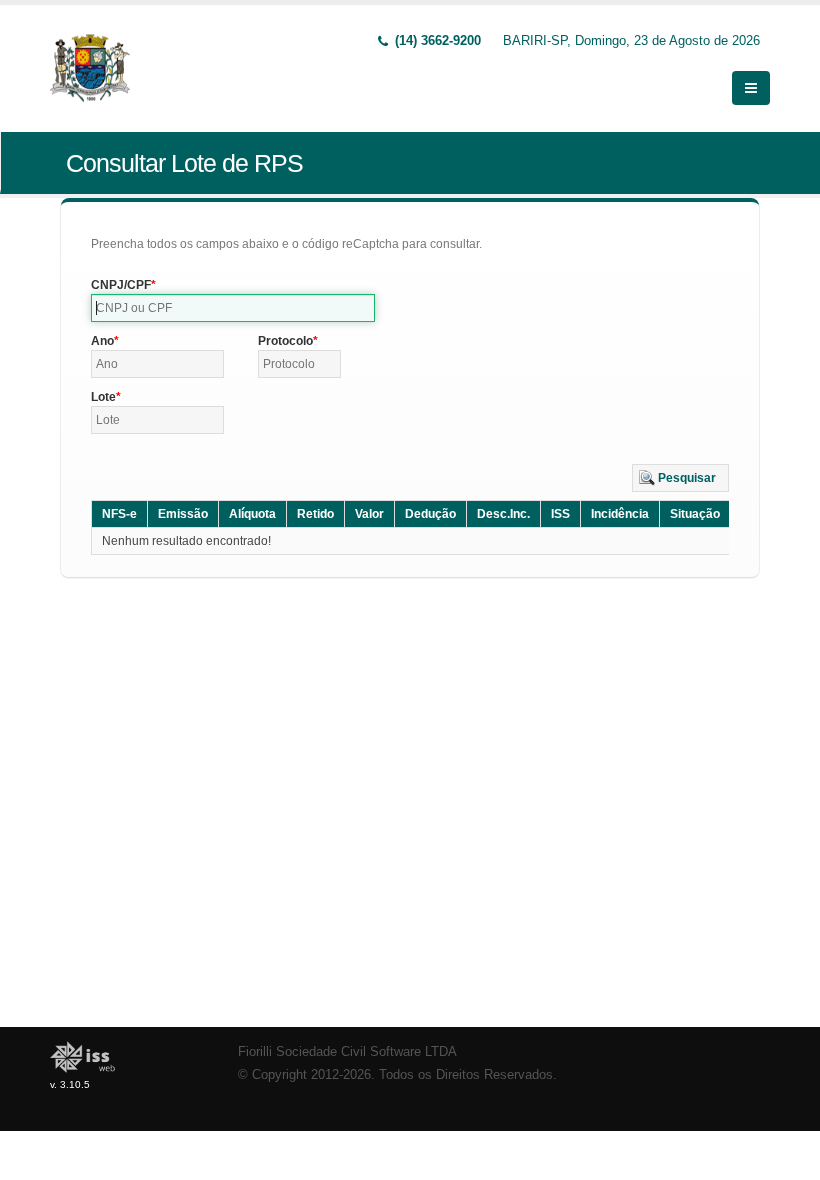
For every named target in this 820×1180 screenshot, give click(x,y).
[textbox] (233, 308)
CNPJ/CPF (121, 285)
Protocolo (285, 341)
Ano (102, 341)
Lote (103, 397)
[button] (680, 478)
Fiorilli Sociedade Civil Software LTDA (347, 1052)
